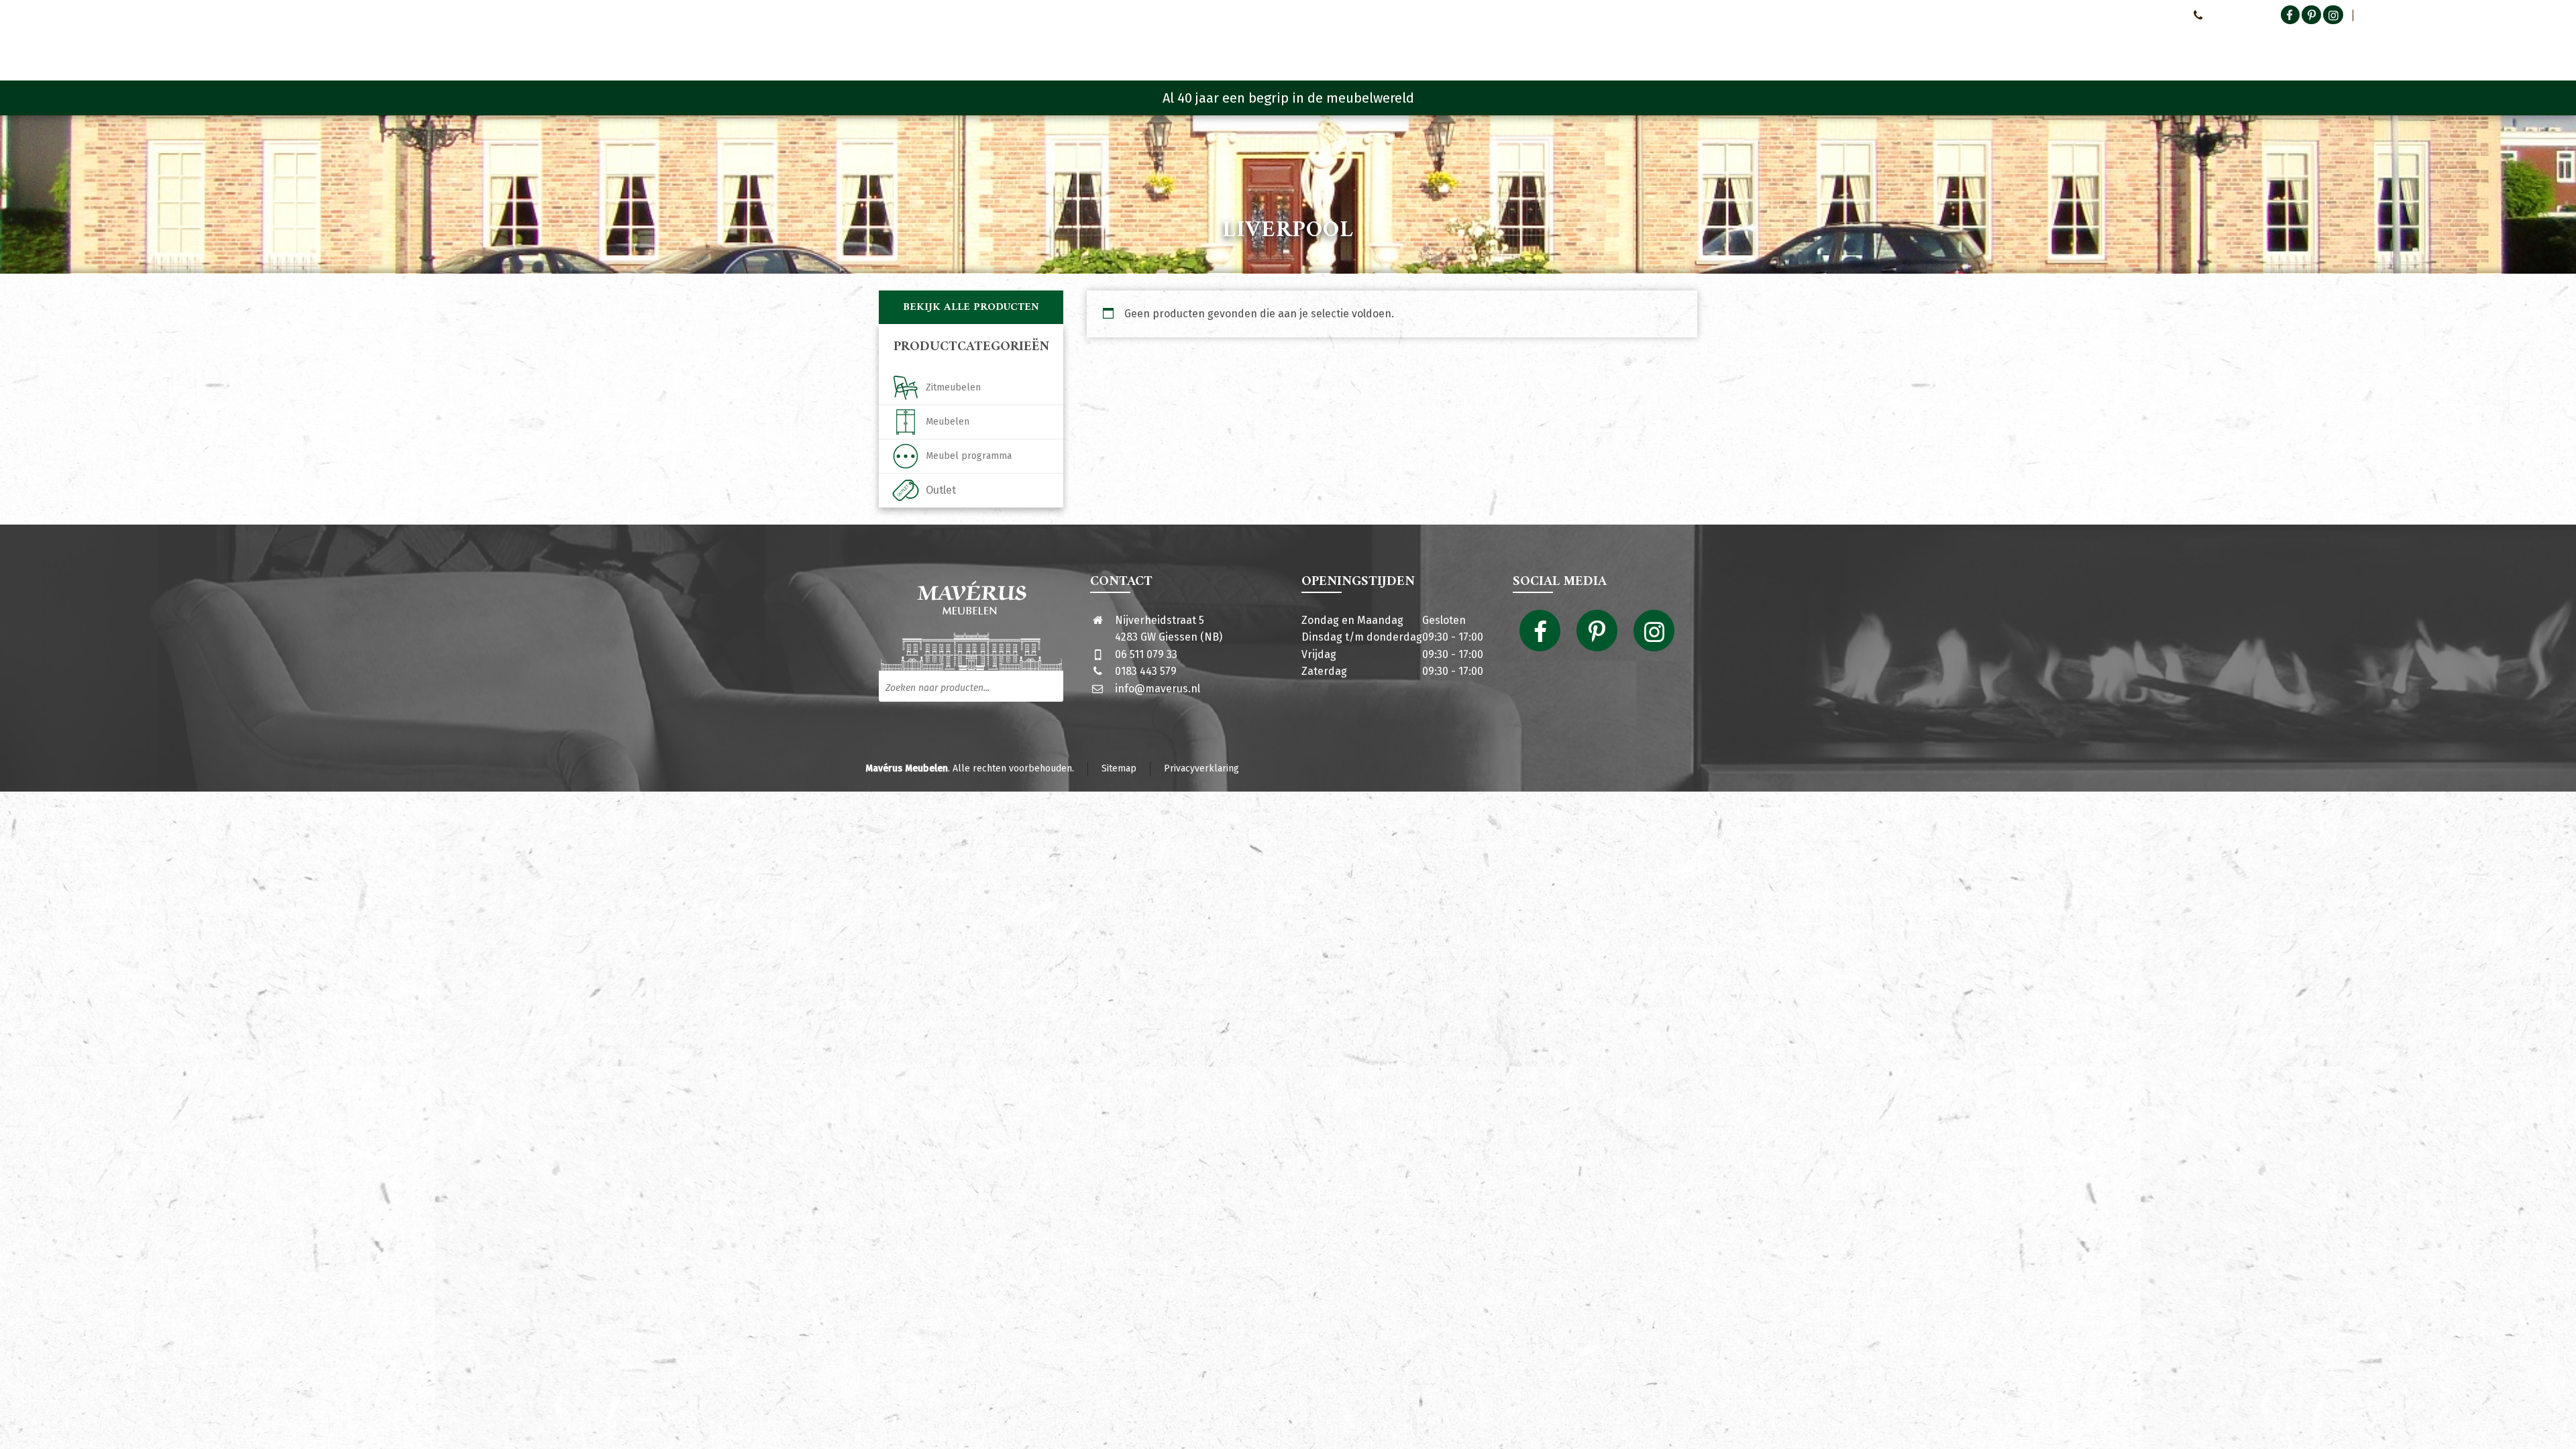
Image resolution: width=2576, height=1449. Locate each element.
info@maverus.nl (1158, 689)
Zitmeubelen (953, 387)
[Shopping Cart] (1688, 47)
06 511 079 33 (1146, 654)
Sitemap (1119, 768)
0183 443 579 (1146, 671)
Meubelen (948, 422)
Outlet (941, 490)
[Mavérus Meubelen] (992, 44)
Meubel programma (969, 456)
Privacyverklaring (1201, 768)
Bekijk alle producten (971, 307)
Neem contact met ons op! (2126, 15)
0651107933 (2231, 15)
